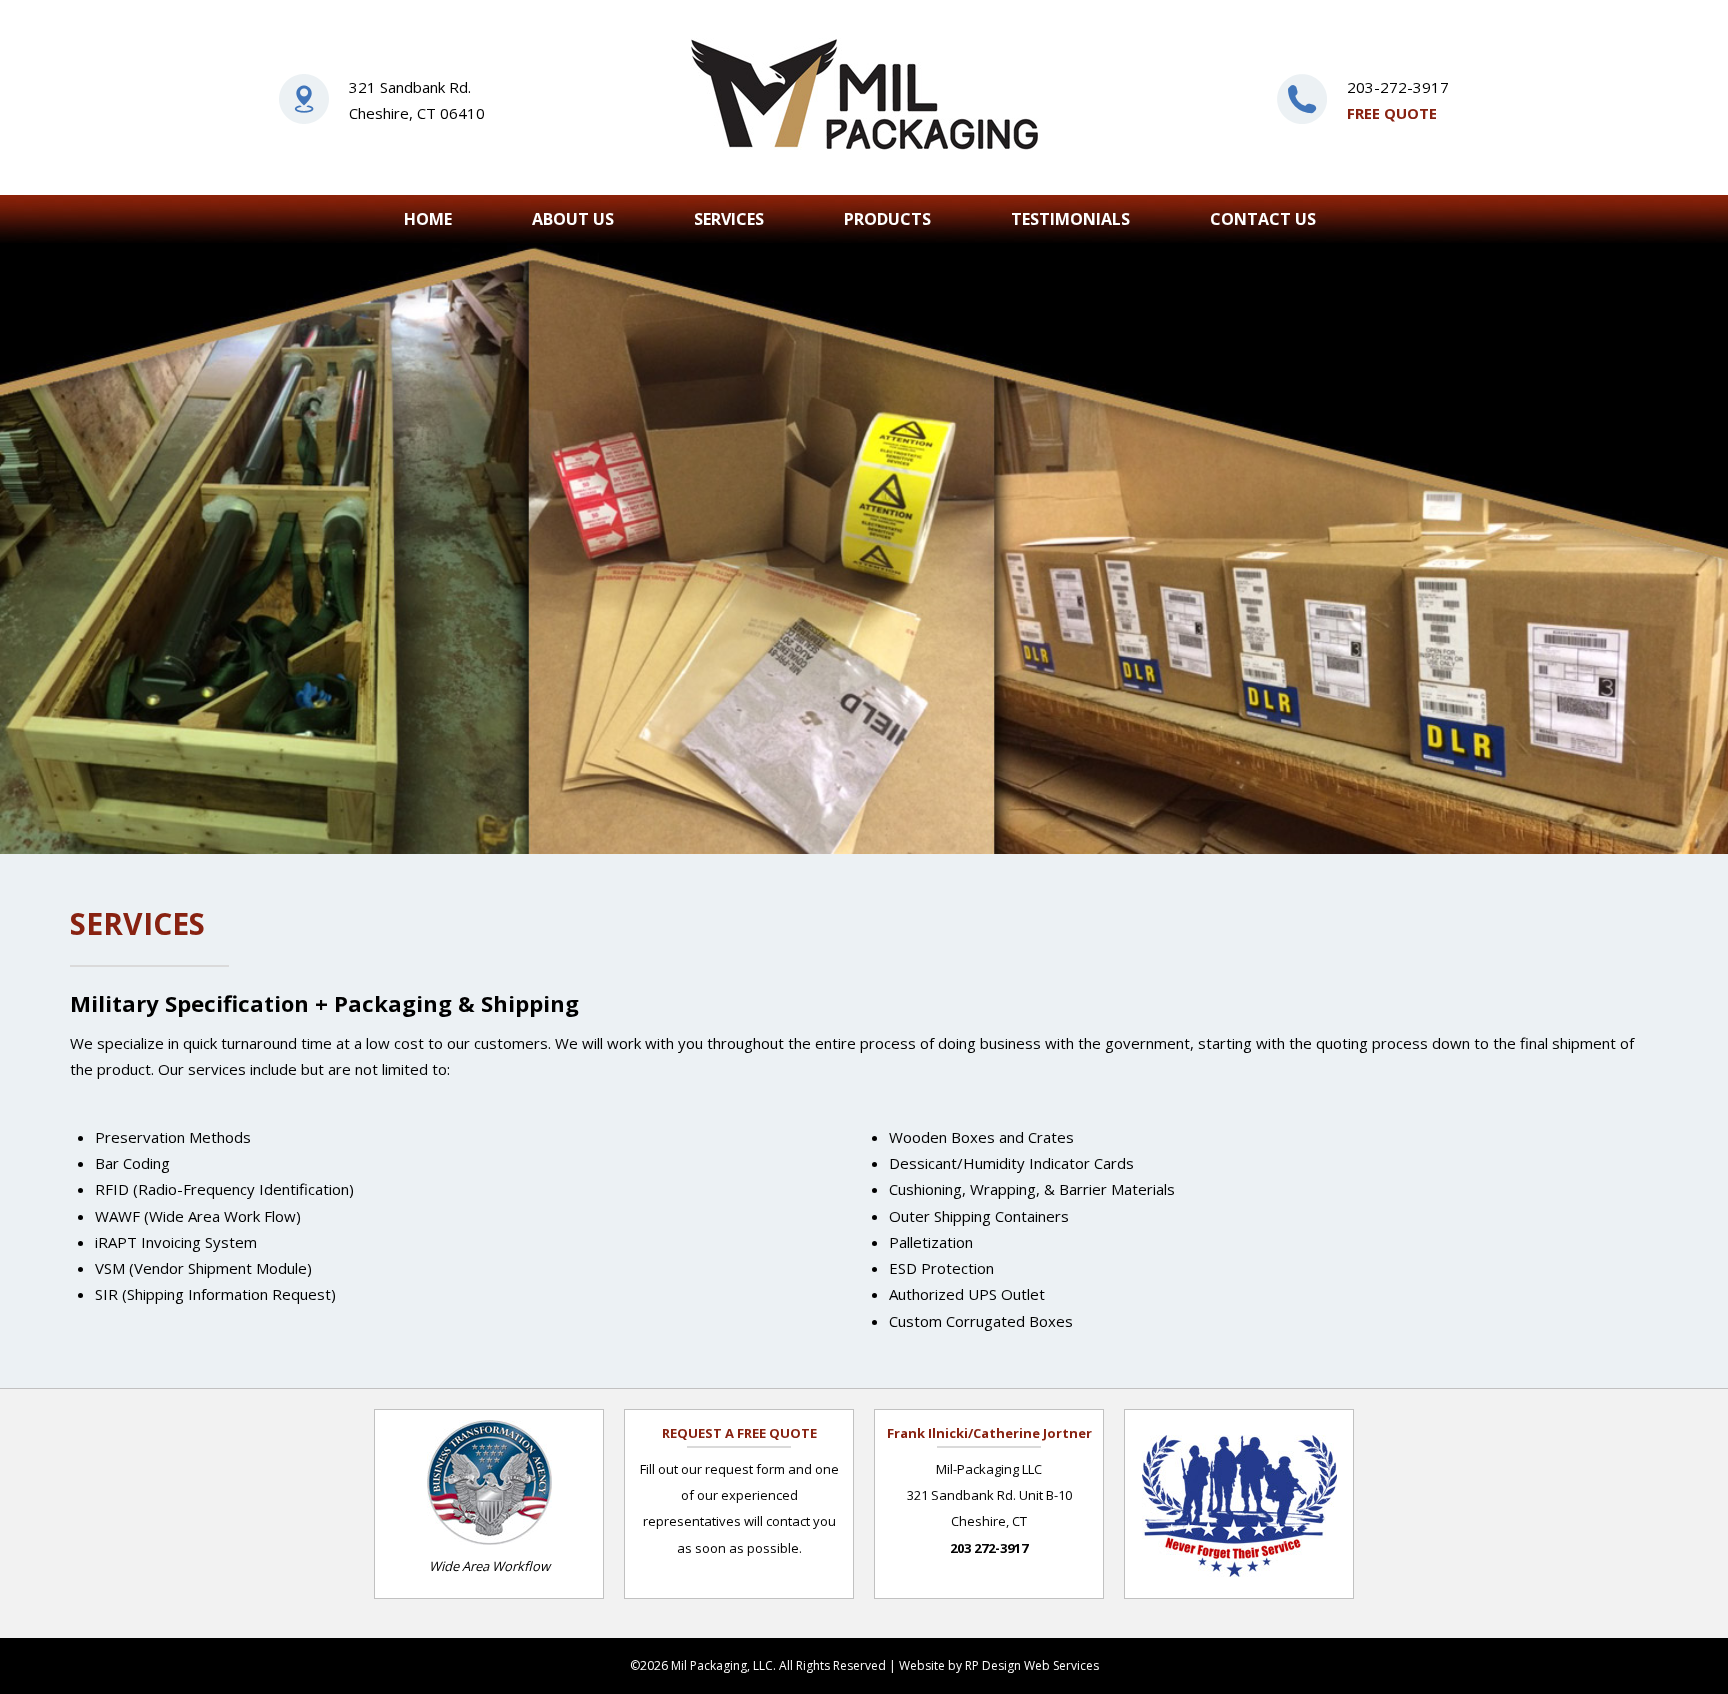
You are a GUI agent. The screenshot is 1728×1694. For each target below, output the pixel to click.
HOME (428, 219)
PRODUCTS (887, 219)
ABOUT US (573, 219)
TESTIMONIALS (1070, 219)
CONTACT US (1263, 219)
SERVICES (729, 219)
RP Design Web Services (1032, 1665)
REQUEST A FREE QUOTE (739, 1433)
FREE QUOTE (1392, 113)
